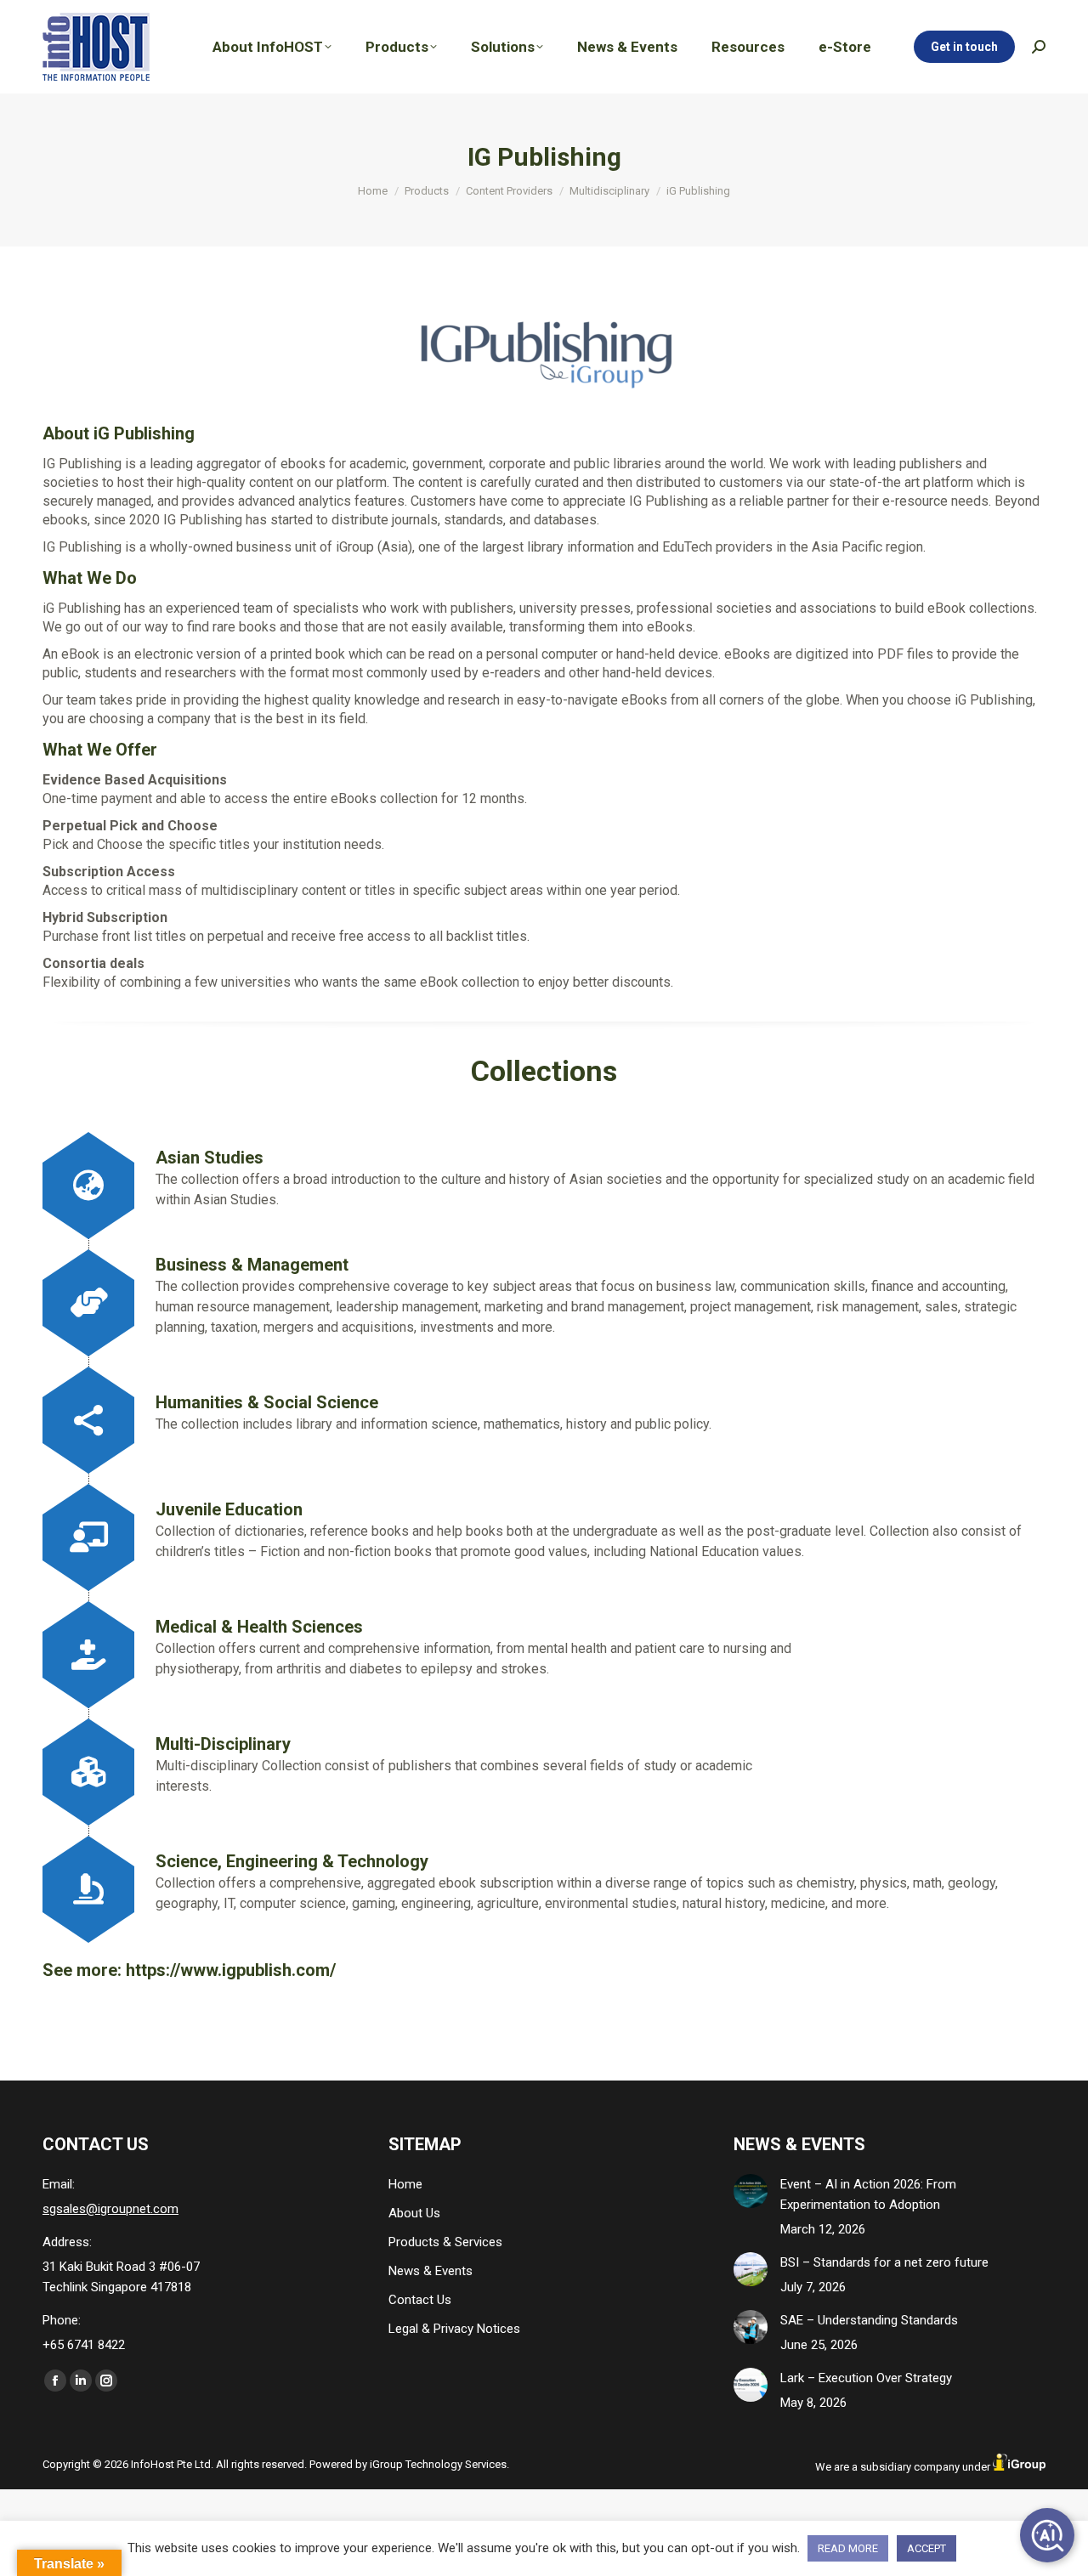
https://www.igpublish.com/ (231, 1970)
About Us (414, 2213)
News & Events (431, 2271)
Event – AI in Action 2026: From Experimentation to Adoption (868, 2194)
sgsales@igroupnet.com (110, 2209)
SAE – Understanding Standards (869, 2320)
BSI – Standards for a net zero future (884, 2262)
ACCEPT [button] (926, 2548)
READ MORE (848, 2548)
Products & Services (445, 2242)
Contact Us (420, 2300)
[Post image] (751, 2191)
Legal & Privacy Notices (454, 2329)
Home (405, 2184)
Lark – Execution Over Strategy (866, 2378)
